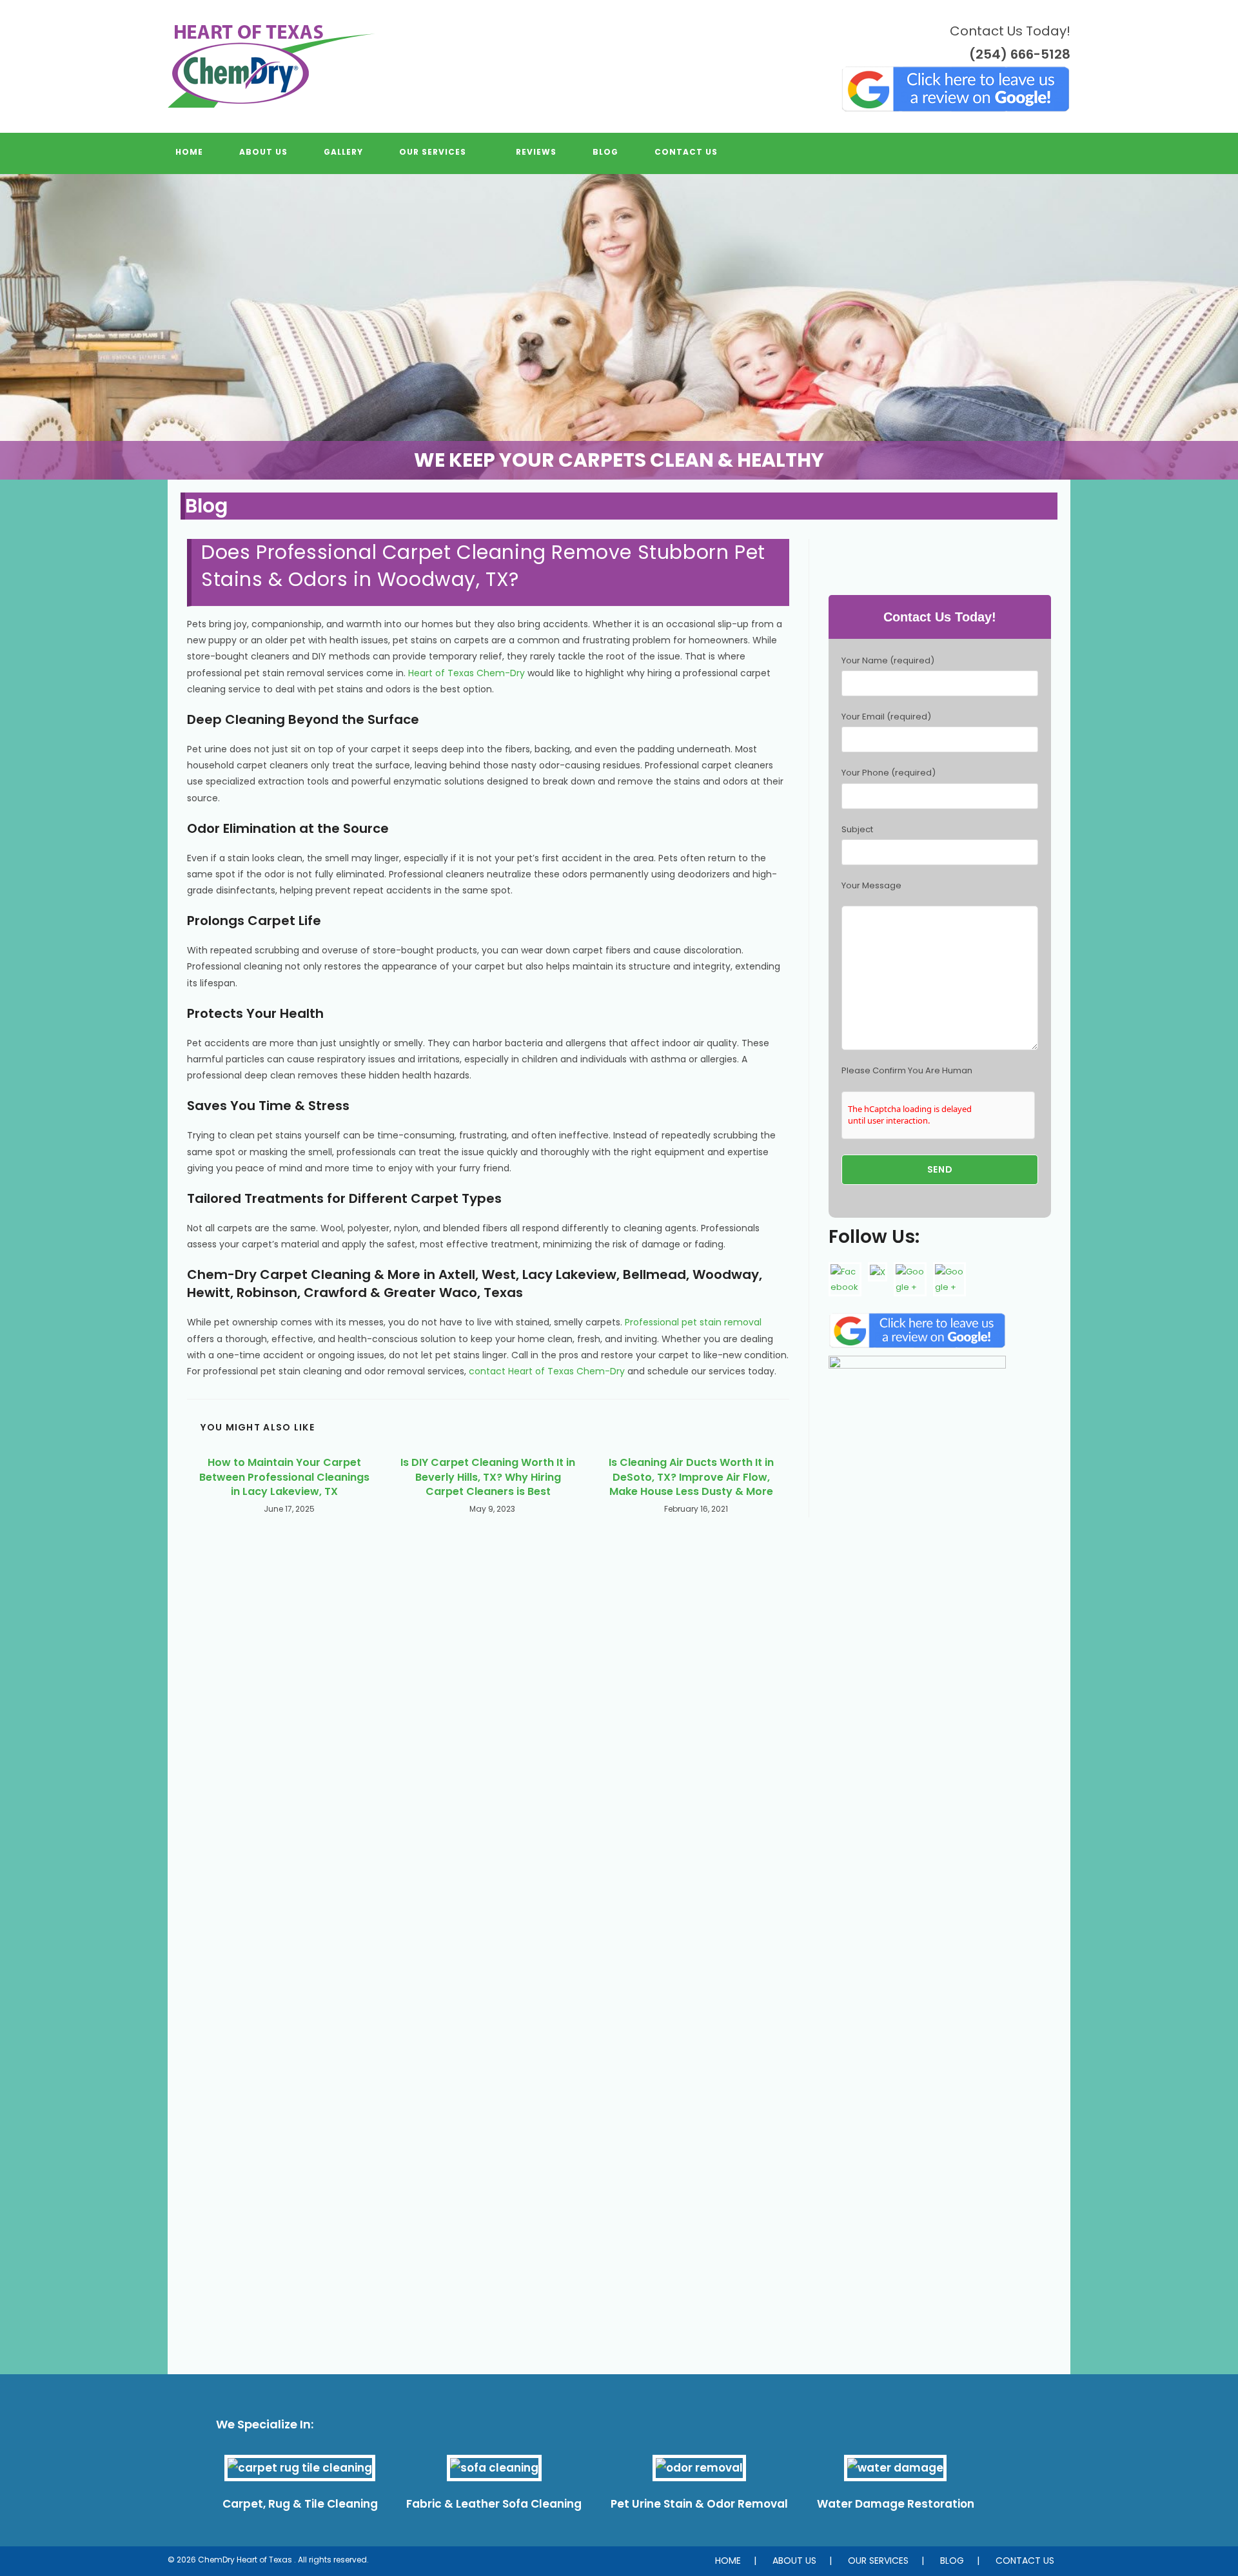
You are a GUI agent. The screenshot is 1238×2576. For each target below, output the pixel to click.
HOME (728, 2561)
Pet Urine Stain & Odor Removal (699, 2504)
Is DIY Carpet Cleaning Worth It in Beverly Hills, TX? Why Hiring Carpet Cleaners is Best (488, 1477)
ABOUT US (794, 2561)
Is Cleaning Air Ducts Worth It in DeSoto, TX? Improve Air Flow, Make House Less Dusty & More (691, 1477)
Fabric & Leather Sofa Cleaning (494, 2504)
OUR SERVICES (878, 2561)
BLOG (952, 2561)
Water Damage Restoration (896, 2504)
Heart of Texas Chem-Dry (467, 673)
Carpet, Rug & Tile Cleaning (300, 2504)
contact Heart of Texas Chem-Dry (547, 1371)
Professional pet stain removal (693, 1322)
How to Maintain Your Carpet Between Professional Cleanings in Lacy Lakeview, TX (284, 1477)
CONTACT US (1025, 2561)
